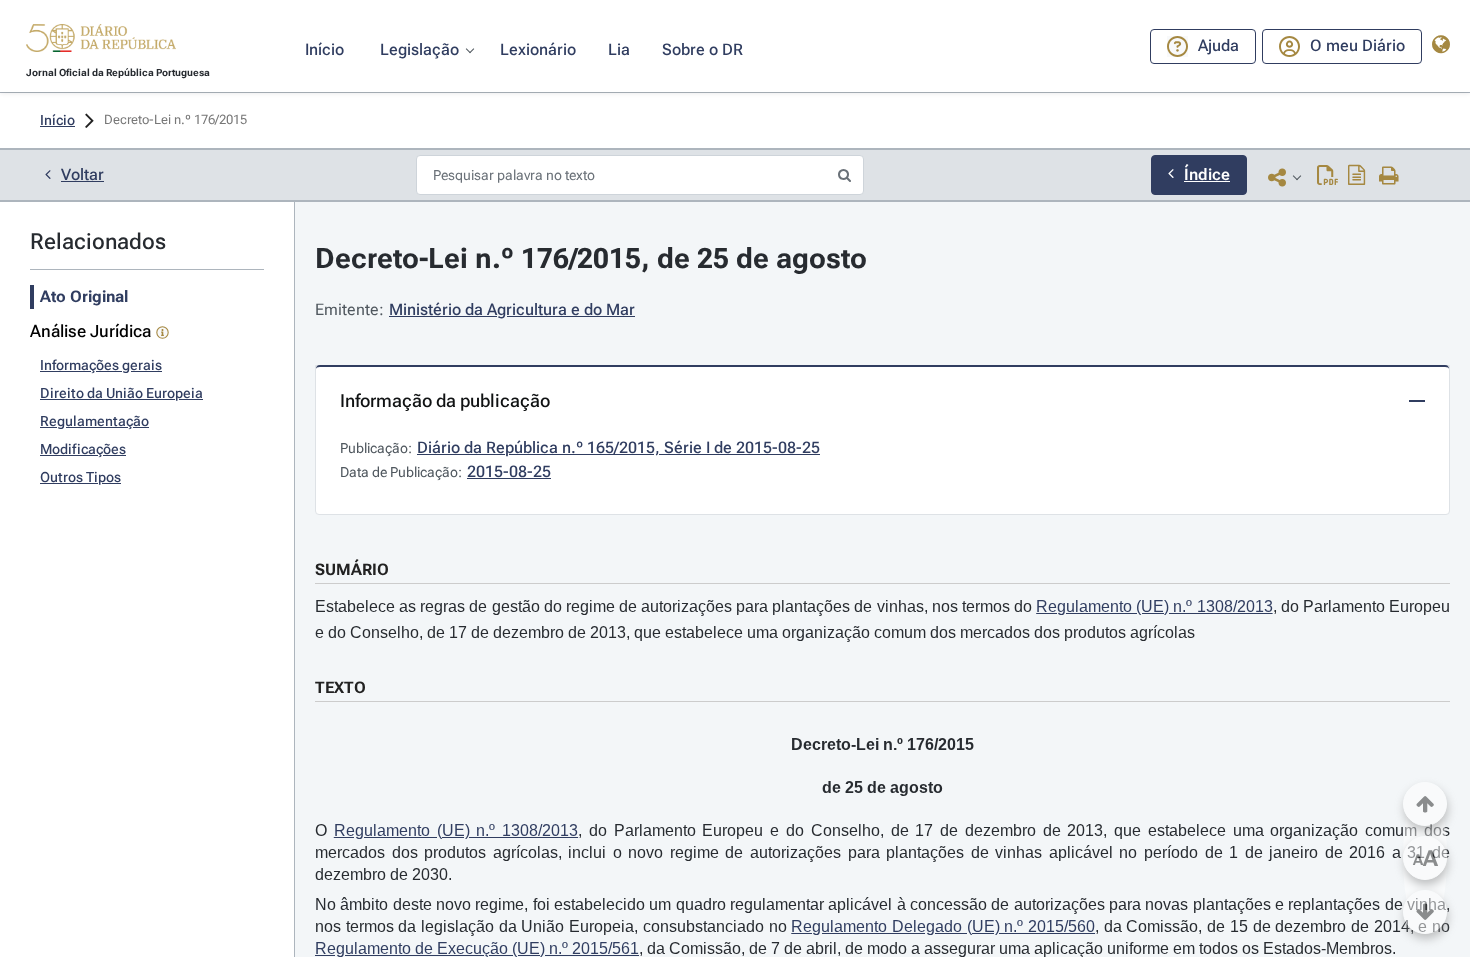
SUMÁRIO (352, 569)
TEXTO (340, 687)
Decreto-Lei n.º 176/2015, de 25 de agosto (591, 258)
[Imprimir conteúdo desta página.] (1389, 177)
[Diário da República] (101, 42)
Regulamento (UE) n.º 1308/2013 (1154, 606)
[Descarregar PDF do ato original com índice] (1357, 177)
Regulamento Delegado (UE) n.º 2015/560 (943, 926)
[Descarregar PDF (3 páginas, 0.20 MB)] (1327, 177)
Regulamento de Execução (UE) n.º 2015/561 (477, 948)
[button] (101, 41)
